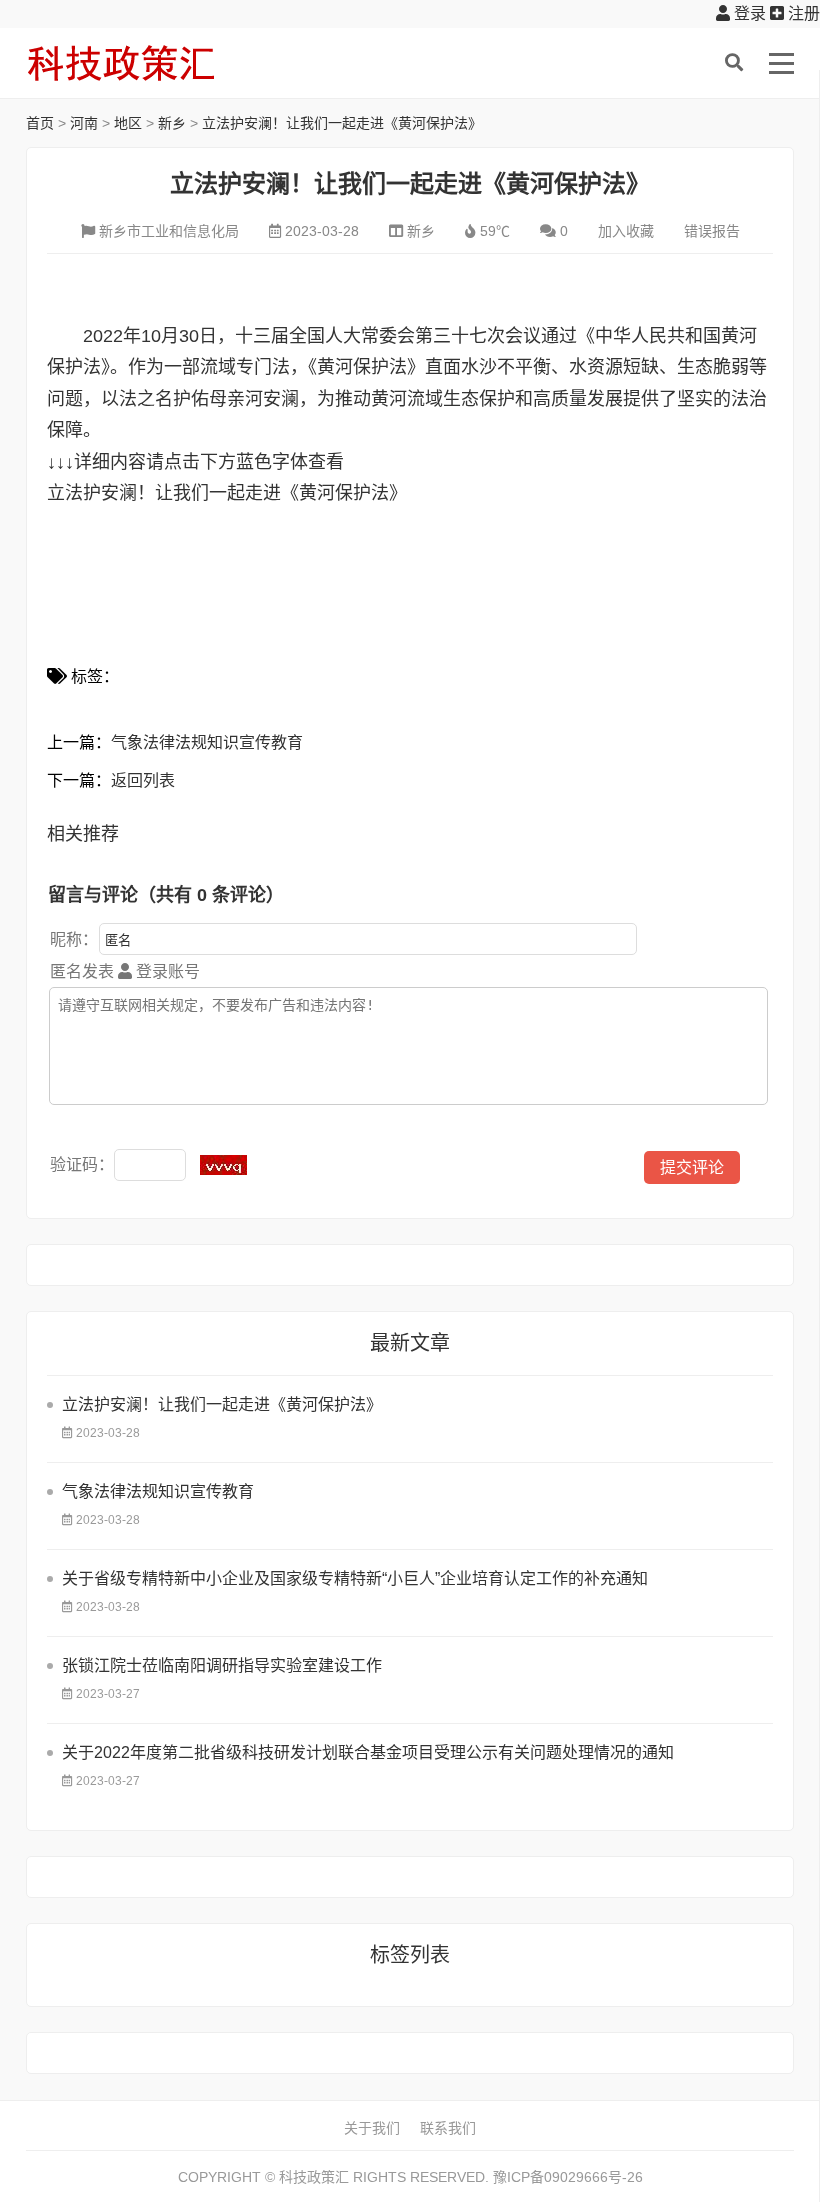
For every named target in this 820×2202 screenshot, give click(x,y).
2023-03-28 (322, 231)
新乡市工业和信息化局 (169, 231)
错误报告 (712, 231)
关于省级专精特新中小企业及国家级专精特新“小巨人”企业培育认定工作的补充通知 (355, 1578)
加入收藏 (626, 231)
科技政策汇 (121, 63)
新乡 (172, 123)
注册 (802, 13)
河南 (84, 123)
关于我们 (372, 2128)
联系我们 (448, 2128)
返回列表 (143, 780)
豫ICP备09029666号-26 (568, 2177)
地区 (128, 123)
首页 (40, 123)
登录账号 (166, 971)
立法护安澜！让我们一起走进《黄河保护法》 (342, 123)
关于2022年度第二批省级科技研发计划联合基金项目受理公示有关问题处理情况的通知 (368, 1752)
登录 (748, 13)
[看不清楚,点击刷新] (223, 1165)
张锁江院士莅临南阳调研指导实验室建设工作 (222, 1665)
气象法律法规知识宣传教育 (207, 742)
